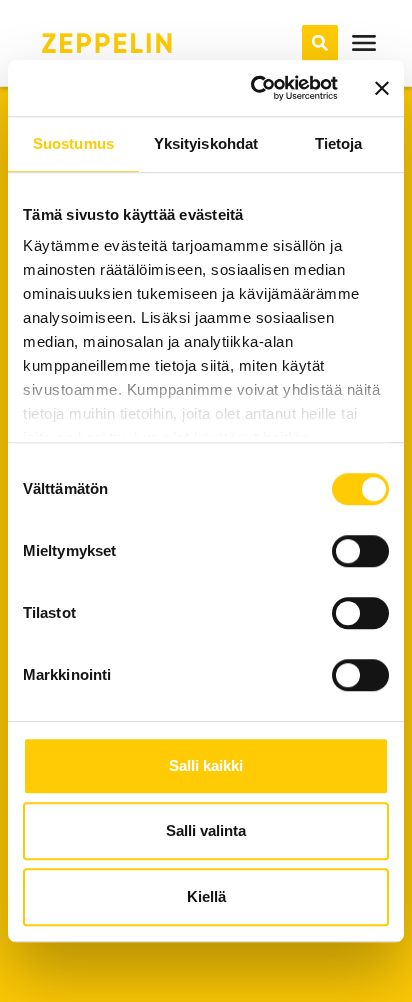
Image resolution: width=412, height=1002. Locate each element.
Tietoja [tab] (339, 143)
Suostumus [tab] (73, 143)
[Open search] (320, 43)
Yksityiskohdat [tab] (206, 143)
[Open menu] (364, 43)
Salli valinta (206, 830)
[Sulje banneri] (382, 88)
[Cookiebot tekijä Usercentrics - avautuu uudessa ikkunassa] (255, 88)
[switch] (360, 551)
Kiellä (206, 896)
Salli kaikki (206, 765)
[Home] (107, 43)
